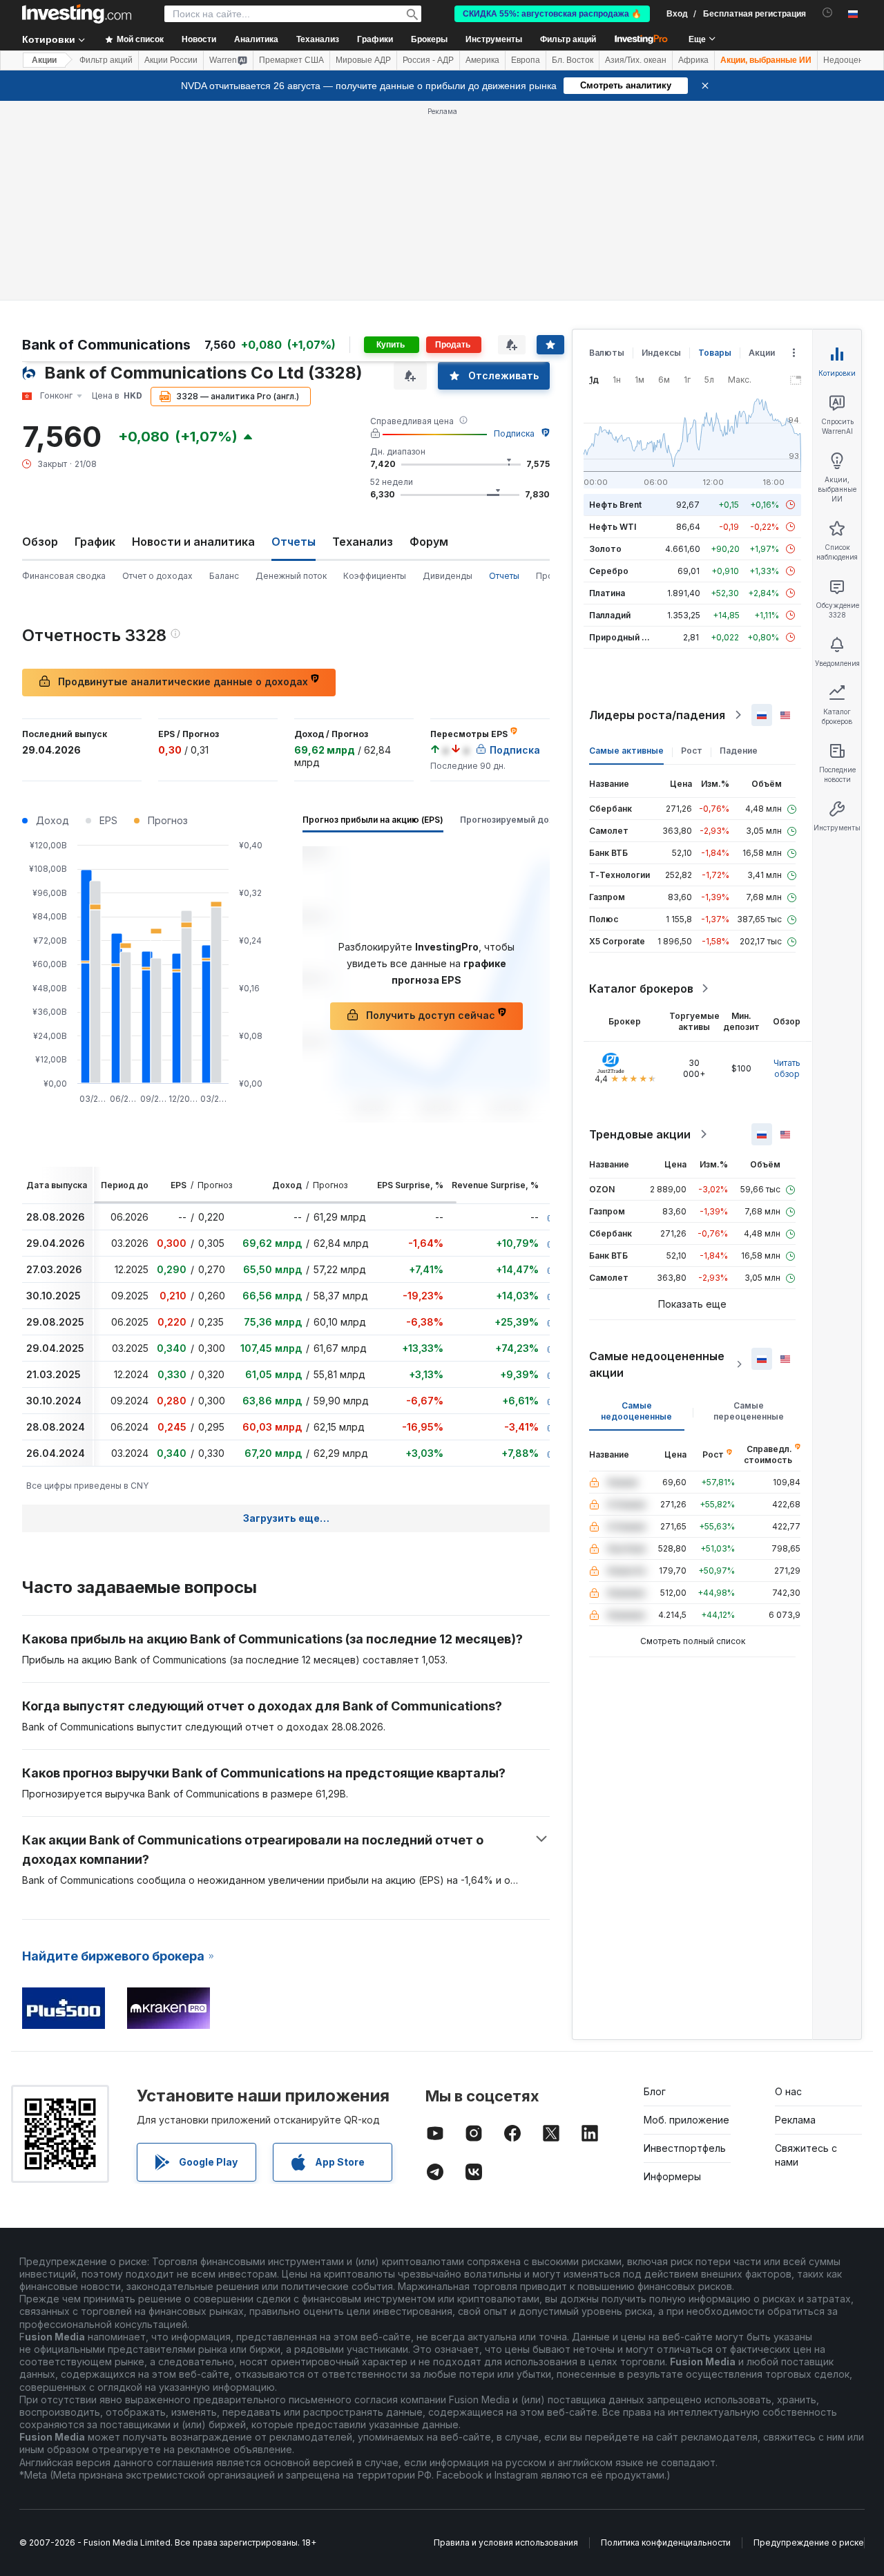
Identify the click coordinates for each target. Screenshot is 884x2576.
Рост (692, 751)
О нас (788, 2091)
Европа (526, 60)
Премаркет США (291, 60)
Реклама (795, 2120)
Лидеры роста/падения (657, 715)
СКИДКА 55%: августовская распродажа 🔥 (552, 14)
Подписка (514, 433)
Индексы (661, 353)
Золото (605, 549)
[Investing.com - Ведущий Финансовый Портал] (77, 14)
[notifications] (828, 13)
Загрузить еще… (286, 1518)
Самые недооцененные (636, 1411)
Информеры (672, 2176)
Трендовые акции (640, 1134)
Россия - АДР (428, 60)
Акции (44, 60)
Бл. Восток (573, 60)
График (95, 542)
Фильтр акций (568, 39)
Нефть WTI (613, 527)
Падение (739, 751)
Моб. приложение (686, 2120)
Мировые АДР (363, 60)
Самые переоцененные (749, 1411)
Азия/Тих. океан (636, 60)
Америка (482, 60)
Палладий (610, 615)
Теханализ (363, 542)
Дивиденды (448, 576)
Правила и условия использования (506, 2542)
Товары (715, 353)
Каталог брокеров (641, 989)
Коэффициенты (375, 576)
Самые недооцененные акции (657, 1364)
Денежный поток (291, 576)
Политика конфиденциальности (666, 2542)
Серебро (609, 571)
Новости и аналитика (193, 542)
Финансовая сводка (64, 576)
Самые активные (626, 751)
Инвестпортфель (685, 2148)
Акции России (171, 60)
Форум (429, 542)
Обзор (40, 542)
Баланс (224, 576)
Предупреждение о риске (809, 2542)
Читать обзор (787, 1068)
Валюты (607, 353)
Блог (655, 2091)
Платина (607, 593)
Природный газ (622, 637)
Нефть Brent (615, 505)
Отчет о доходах (157, 576)
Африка (693, 60)
